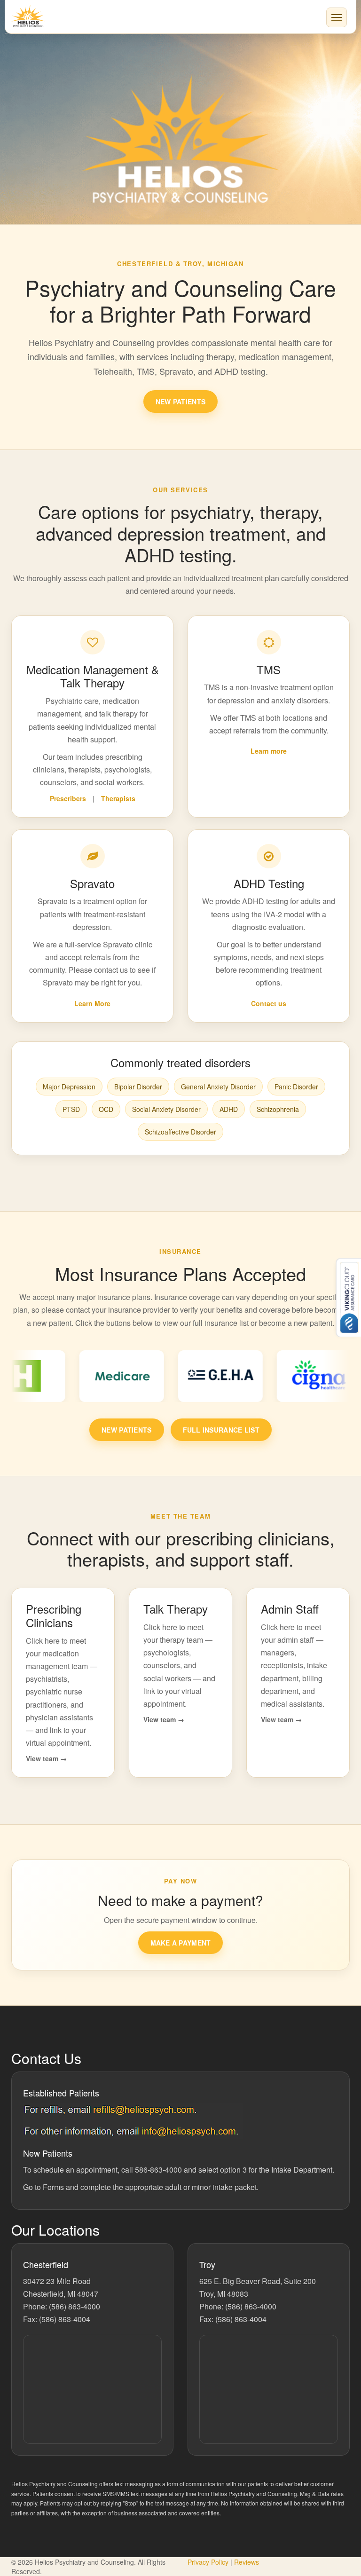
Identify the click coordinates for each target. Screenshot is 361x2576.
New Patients (180, 402)
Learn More (92, 1003)
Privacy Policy (209, 2562)
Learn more (269, 751)
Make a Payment (181, 1943)
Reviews (247, 2562)
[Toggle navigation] (337, 17)
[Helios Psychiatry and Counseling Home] (180, 16)
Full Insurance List (221, 1430)
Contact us (269, 1003)
